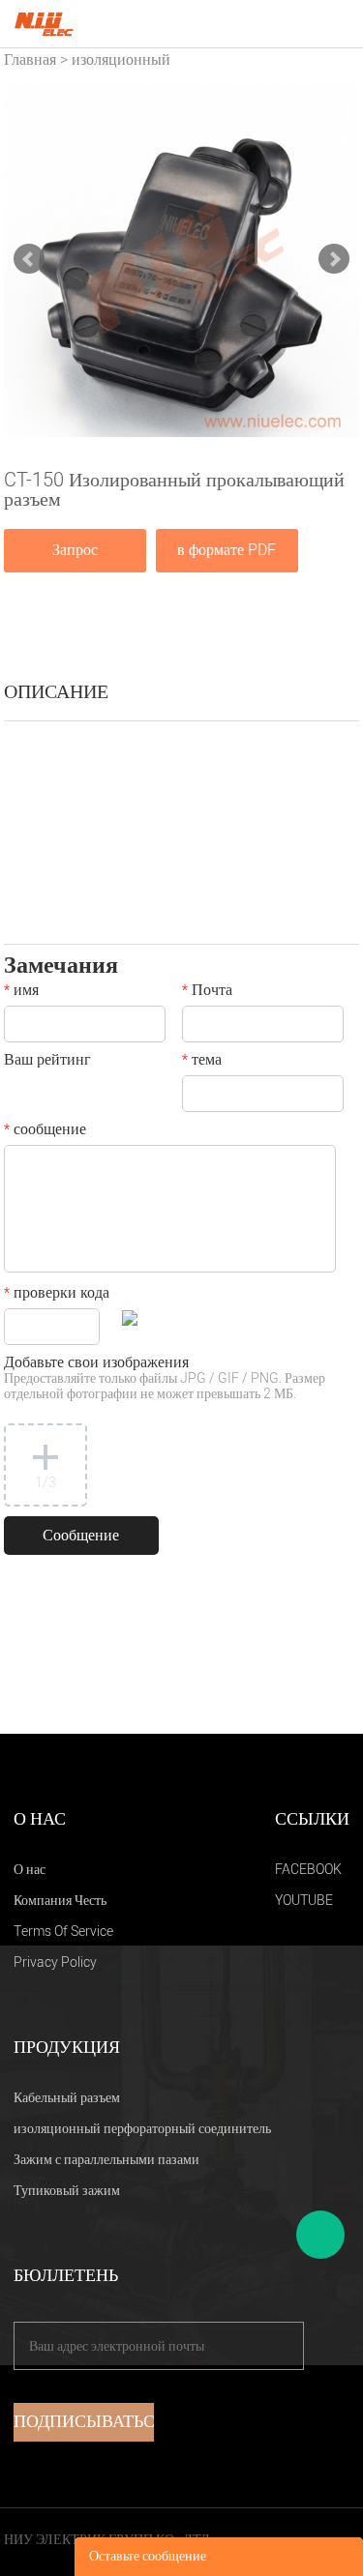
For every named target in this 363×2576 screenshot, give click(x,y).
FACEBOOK (308, 1870)
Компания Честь (60, 1901)
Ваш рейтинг (47, 1062)
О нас (30, 1870)
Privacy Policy (55, 1962)
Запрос (75, 550)
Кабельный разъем (67, 2098)
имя (21, 992)
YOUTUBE (304, 1901)
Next (334, 259)
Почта (207, 992)
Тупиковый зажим (67, 2191)
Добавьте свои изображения (165, 1379)
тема (202, 1062)
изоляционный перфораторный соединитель (142, 2129)
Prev (29, 259)
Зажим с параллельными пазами (106, 2160)
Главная (30, 60)
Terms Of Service (63, 1932)
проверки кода (57, 1295)
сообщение (45, 1131)
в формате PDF (227, 550)
